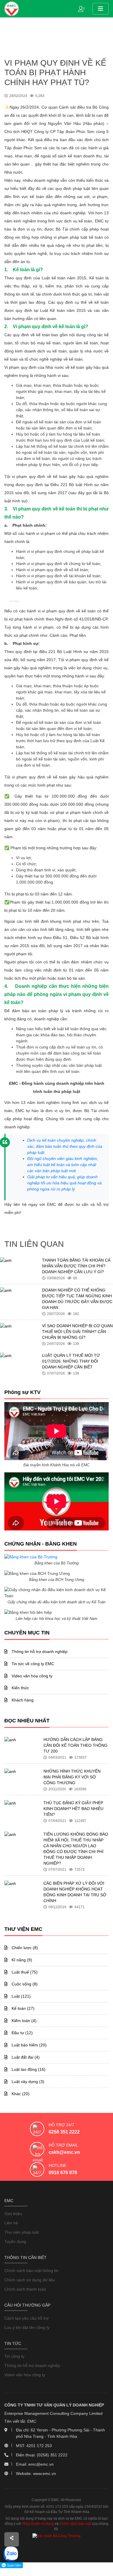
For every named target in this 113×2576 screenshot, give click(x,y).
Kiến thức (20, 1688)
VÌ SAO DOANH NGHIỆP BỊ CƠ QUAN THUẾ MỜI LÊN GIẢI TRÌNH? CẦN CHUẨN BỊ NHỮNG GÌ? (77, 1332)
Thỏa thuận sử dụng (38, 2524)
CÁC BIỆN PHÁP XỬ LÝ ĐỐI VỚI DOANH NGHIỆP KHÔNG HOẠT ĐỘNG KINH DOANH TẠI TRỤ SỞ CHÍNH (75, 1892)
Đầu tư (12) (22, 2033)
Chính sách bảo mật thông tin (31, 2271)
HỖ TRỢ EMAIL (63, 2145)
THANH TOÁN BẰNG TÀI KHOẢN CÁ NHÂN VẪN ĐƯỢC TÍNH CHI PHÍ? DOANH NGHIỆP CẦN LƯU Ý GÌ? (76, 1266)
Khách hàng (22, 1700)
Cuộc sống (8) (24, 1984)
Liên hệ (11, 2223)
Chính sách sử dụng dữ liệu (30, 2280)
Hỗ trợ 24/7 (61, 2125)
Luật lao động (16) (28, 2069)
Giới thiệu (13, 2214)
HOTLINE (58, 2165)
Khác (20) (20, 2094)
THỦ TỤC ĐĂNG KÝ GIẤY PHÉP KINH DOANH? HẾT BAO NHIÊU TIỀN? (73, 1809)
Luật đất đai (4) (25, 2057)
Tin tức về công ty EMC (32, 1664)
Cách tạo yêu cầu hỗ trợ (27, 2318)
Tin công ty (14, 2356)
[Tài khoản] (83, 8)
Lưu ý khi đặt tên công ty (27, 2327)
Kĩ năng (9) (21, 1960)
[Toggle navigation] (101, 9)
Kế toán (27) (22, 2008)
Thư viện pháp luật (22, 2232)
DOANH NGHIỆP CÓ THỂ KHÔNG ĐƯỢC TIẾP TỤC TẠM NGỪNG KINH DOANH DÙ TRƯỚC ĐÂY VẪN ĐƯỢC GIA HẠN (77, 1299)
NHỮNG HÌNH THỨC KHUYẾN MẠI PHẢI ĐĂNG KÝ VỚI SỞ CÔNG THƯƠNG (72, 1777)
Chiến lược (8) (24, 1948)
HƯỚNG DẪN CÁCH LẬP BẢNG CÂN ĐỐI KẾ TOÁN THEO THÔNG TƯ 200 (75, 1745)
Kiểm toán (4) (23, 2021)
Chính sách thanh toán (25, 2289)
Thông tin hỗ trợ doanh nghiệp (39, 1652)
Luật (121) (21, 1996)
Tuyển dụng (15, 2242)
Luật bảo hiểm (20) (29, 2045)
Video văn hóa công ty (31, 1676)
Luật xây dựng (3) (27, 2082)
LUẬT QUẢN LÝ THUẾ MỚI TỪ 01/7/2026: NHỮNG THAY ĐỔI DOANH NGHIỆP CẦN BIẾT (71, 1361)
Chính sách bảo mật (75, 2524)
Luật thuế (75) (24, 1972)
